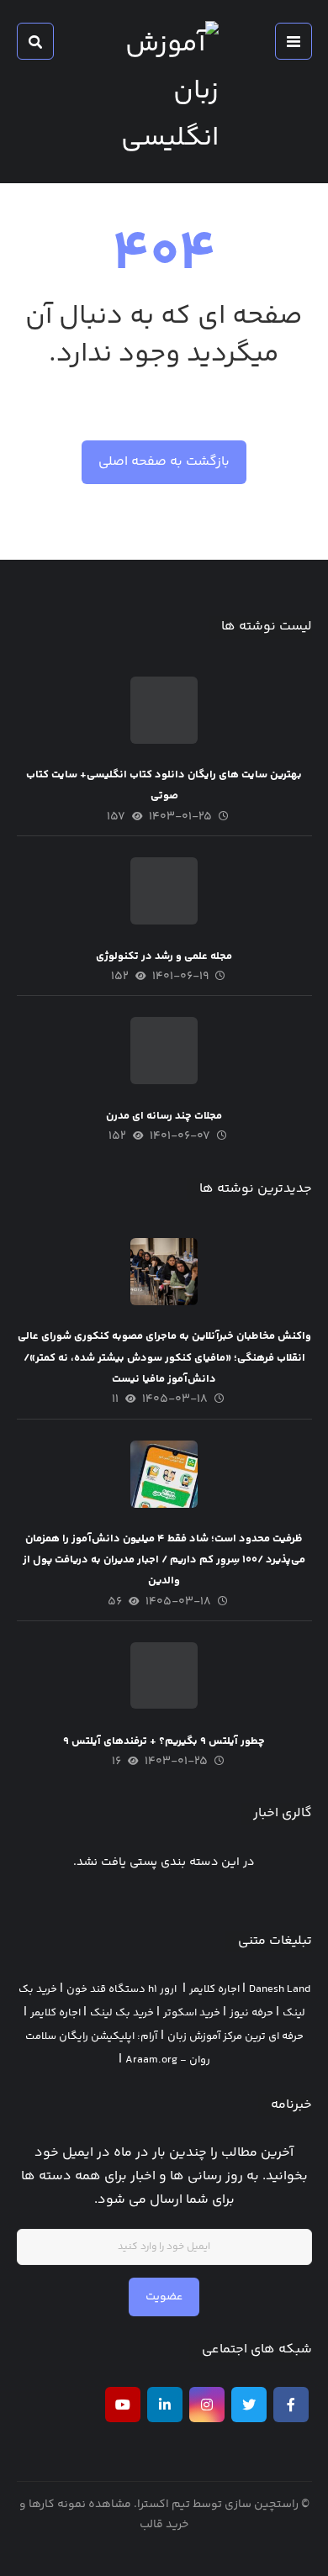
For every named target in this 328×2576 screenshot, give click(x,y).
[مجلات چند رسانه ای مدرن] (164, 1051)
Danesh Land (280, 1989)
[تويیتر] (249, 2405)
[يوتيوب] (123, 2405)
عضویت (164, 2297)
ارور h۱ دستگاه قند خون (122, 1989)
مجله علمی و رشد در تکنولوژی (164, 956)
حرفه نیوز (251, 2013)
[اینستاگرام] (207, 2405)
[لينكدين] (165, 2405)
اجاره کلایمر (214, 1989)
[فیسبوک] (291, 2405)
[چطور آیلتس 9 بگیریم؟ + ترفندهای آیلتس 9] (164, 1676)
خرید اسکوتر (192, 2013)
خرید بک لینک (122, 2013)
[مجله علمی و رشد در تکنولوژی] (164, 891)
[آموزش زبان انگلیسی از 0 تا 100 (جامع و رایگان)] (164, 92)
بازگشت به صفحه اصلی (164, 462)
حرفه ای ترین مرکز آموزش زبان (235, 2036)
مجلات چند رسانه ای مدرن (164, 1116)
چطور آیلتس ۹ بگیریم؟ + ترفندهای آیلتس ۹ (164, 1741)
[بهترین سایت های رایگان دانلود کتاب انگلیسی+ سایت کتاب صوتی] (164, 710)
